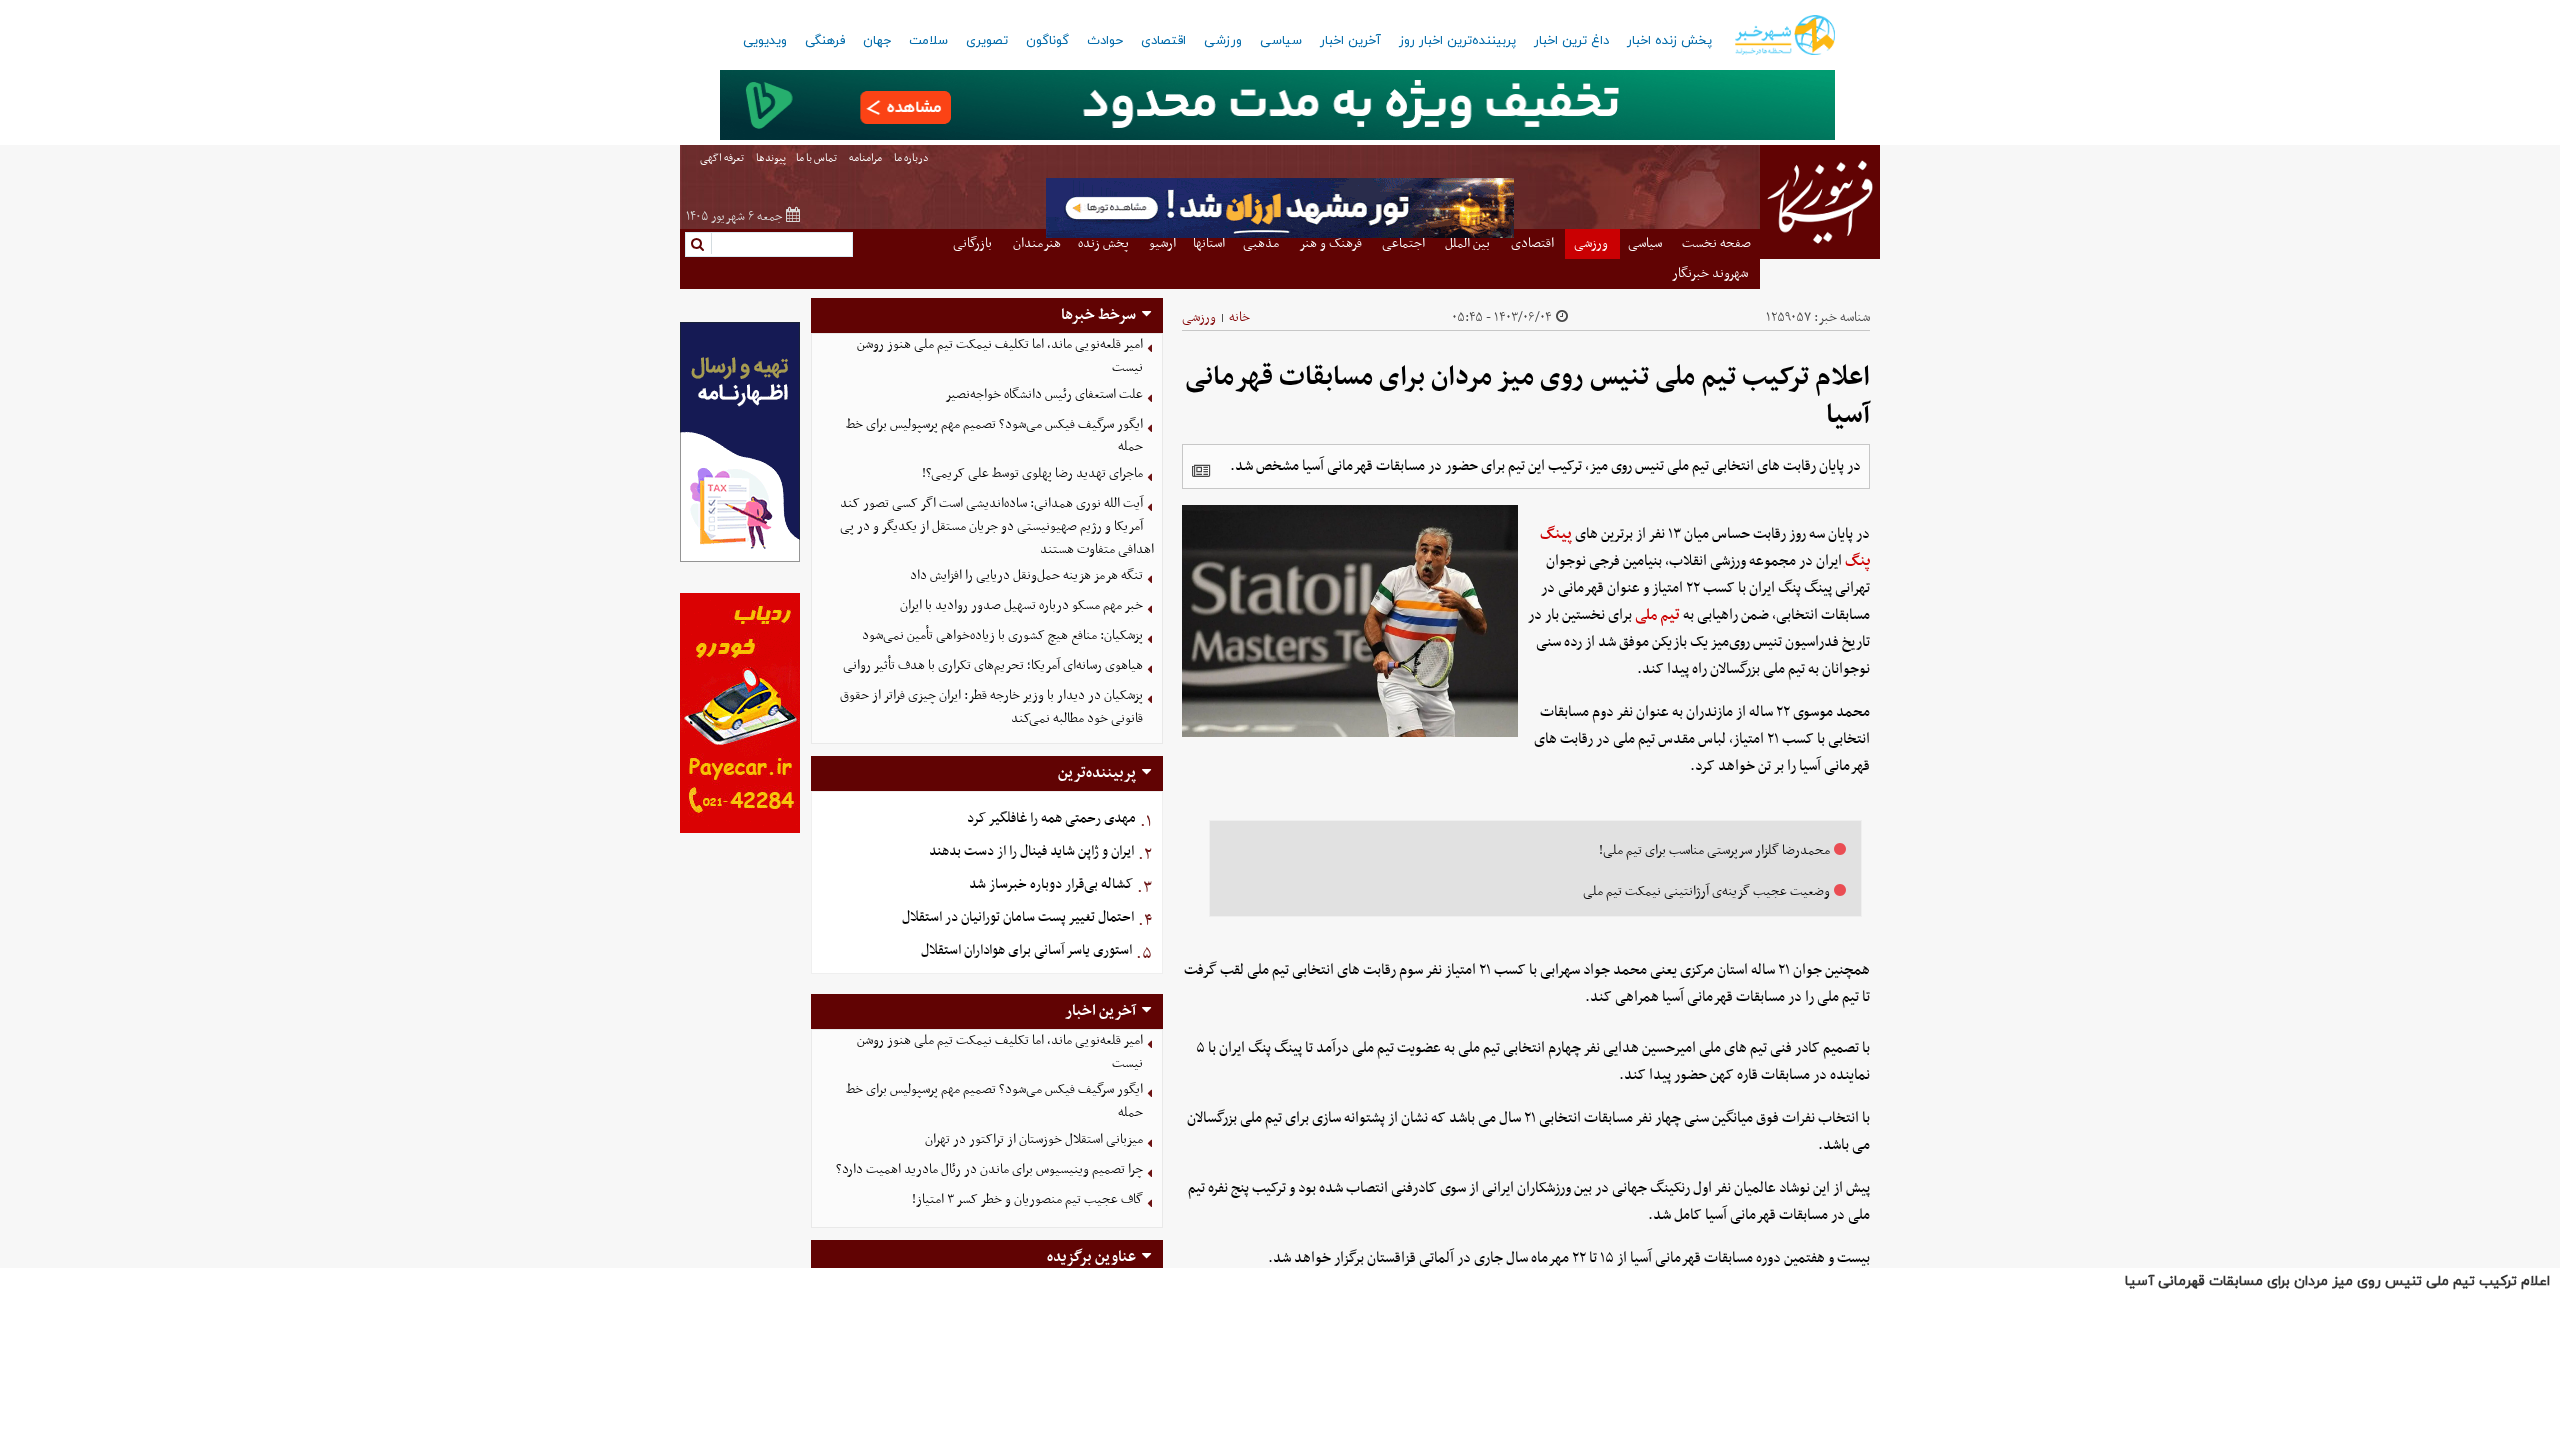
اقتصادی (1163, 41)
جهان (877, 41)
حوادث (1105, 41)
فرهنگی (825, 41)
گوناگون (1047, 41)
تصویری (987, 41)
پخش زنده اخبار (1669, 41)
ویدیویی (765, 41)
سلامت (928, 41)
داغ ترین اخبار (1571, 41)
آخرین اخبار (1350, 41)
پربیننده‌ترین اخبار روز (1457, 41)
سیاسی (1281, 41)
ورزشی (1223, 41)
